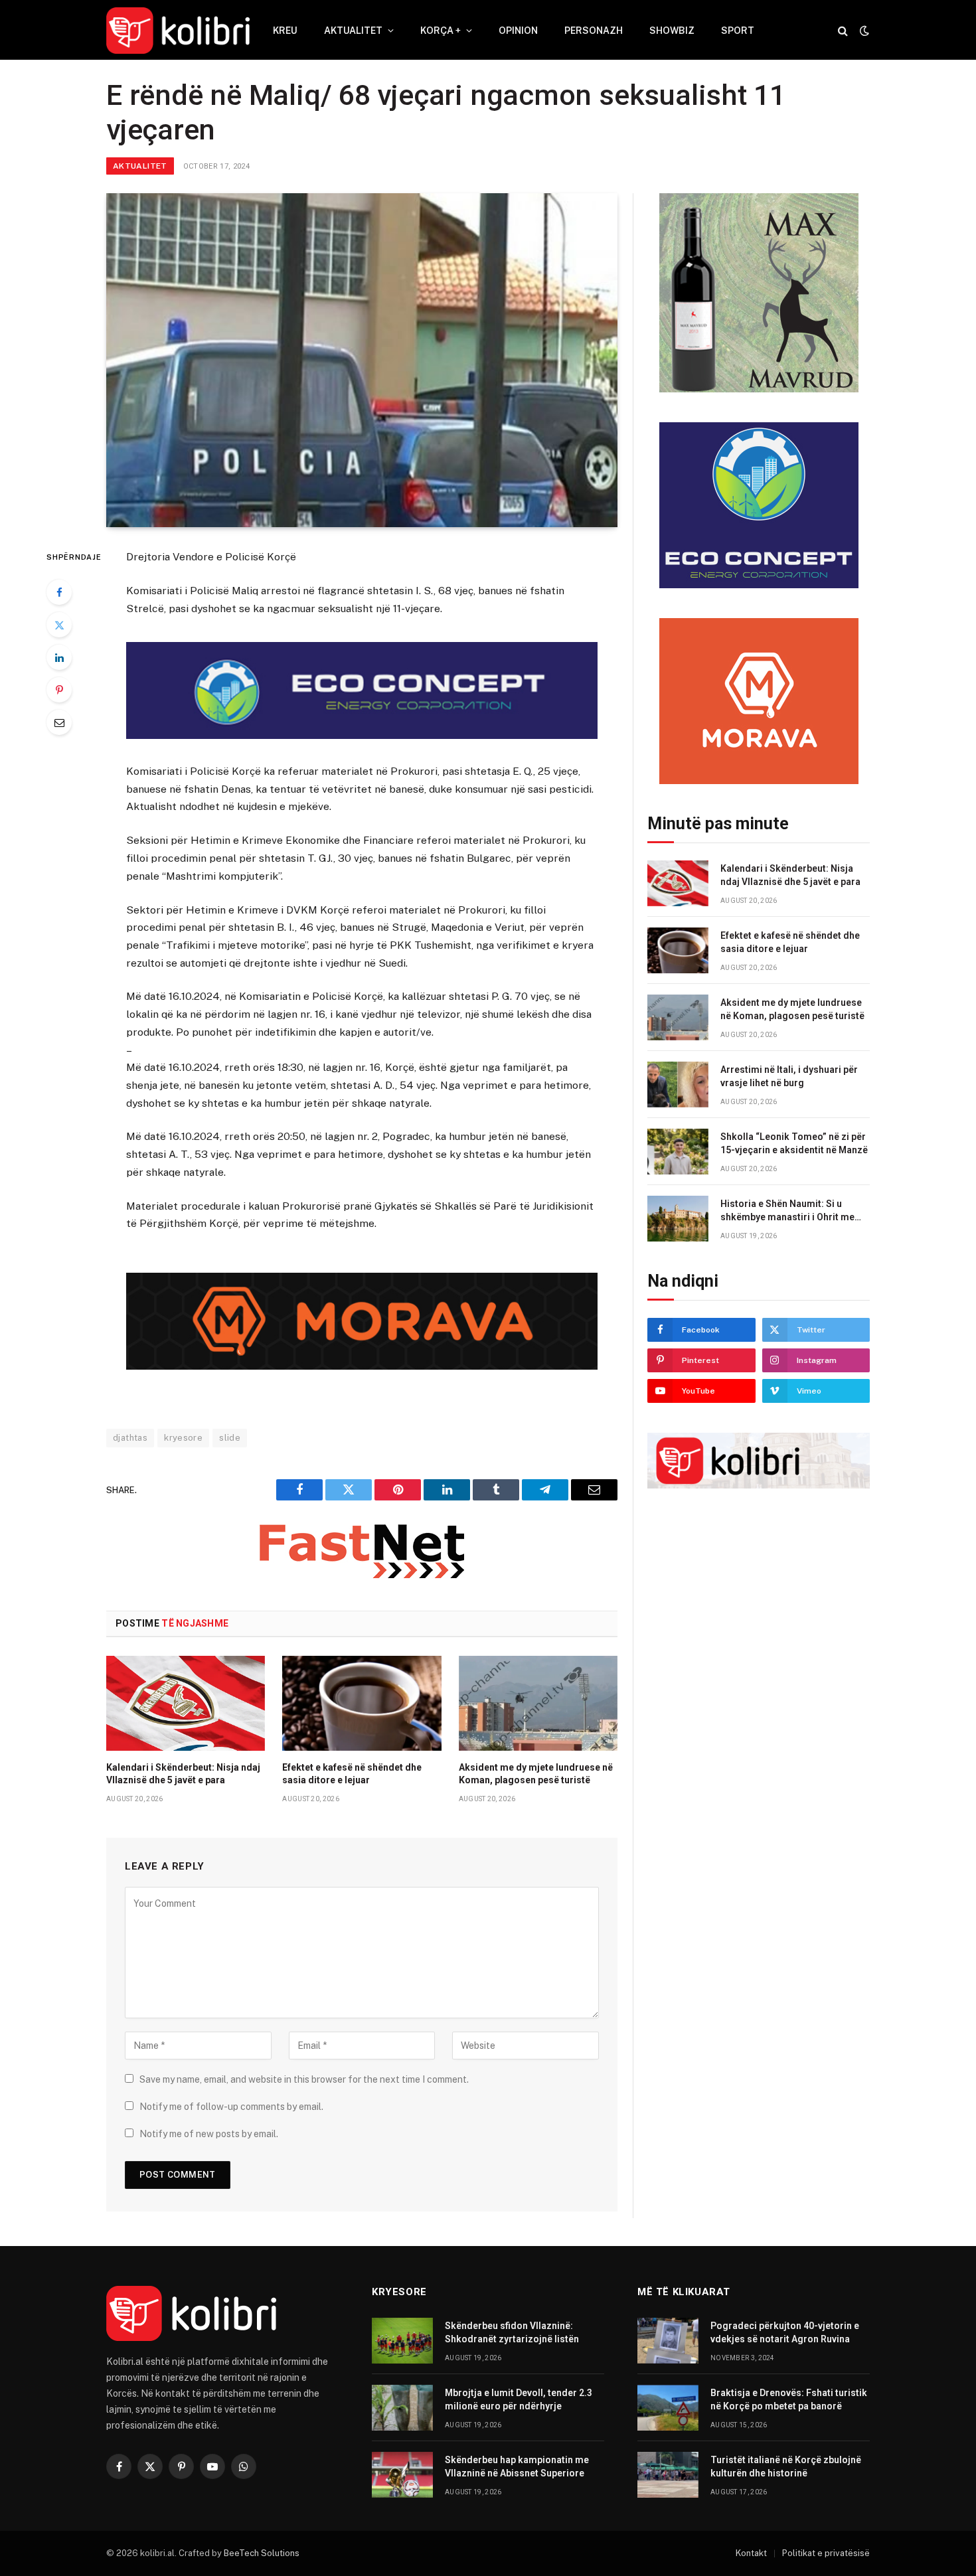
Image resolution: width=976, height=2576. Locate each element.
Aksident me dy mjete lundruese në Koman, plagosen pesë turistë (536, 1774)
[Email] (59, 722)
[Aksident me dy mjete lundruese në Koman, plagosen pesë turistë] (538, 1703)
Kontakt (751, 2553)
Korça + (441, 31)
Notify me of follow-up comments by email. (231, 2107)
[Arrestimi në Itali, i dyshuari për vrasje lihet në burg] (678, 1085)
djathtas (130, 1438)
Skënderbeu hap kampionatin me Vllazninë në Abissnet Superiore (517, 2466)
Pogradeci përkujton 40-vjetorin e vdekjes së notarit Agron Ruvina (785, 2332)
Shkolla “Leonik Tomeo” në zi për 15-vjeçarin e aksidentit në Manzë (794, 1143)
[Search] (843, 31)
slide (230, 1438)
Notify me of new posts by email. (209, 2134)
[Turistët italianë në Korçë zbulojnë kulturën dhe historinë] (668, 2475)
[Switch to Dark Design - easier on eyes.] (863, 31)
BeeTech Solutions (262, 2553)
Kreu (285, 31)
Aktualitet (353, 31)
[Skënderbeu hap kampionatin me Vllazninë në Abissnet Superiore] (402, 2475)
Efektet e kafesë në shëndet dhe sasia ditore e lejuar (352, 1774)
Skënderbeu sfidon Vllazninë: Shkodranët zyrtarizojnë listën (512, 2332)
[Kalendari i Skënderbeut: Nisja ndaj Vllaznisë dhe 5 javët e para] (186, 1703)
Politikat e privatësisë (826, 2553)
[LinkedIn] (59, 657)
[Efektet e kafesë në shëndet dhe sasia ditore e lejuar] (362, 1703)
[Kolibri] (178, 31)
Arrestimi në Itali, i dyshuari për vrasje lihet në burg (789, 1076)
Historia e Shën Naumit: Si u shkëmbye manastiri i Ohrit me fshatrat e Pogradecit (787, 1211)
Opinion (518, 31)
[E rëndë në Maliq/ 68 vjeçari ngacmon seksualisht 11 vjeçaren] (362, 360)
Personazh (594, 31)
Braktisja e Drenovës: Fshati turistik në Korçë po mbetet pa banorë (789, 2399)
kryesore (183, 1438)
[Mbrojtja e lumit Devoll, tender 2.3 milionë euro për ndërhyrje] (402, 2408)
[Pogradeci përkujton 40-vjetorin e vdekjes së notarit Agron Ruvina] (668, 2341)
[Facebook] (59, 592)
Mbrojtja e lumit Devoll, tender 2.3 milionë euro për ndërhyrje (519, 2399)
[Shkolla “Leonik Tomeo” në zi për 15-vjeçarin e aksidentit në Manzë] (678, 1152)
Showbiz (672, 31)
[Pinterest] (59, 690)
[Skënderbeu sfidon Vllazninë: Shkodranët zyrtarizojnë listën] (402, 2341)
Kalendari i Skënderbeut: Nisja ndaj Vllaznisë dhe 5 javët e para (183, 1774)
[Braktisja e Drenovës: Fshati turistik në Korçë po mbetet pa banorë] (668, 2408)
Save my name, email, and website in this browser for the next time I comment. (304, 2079)
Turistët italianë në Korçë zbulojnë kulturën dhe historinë (786, 2466)
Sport (738, 31)
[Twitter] (59, 625)
